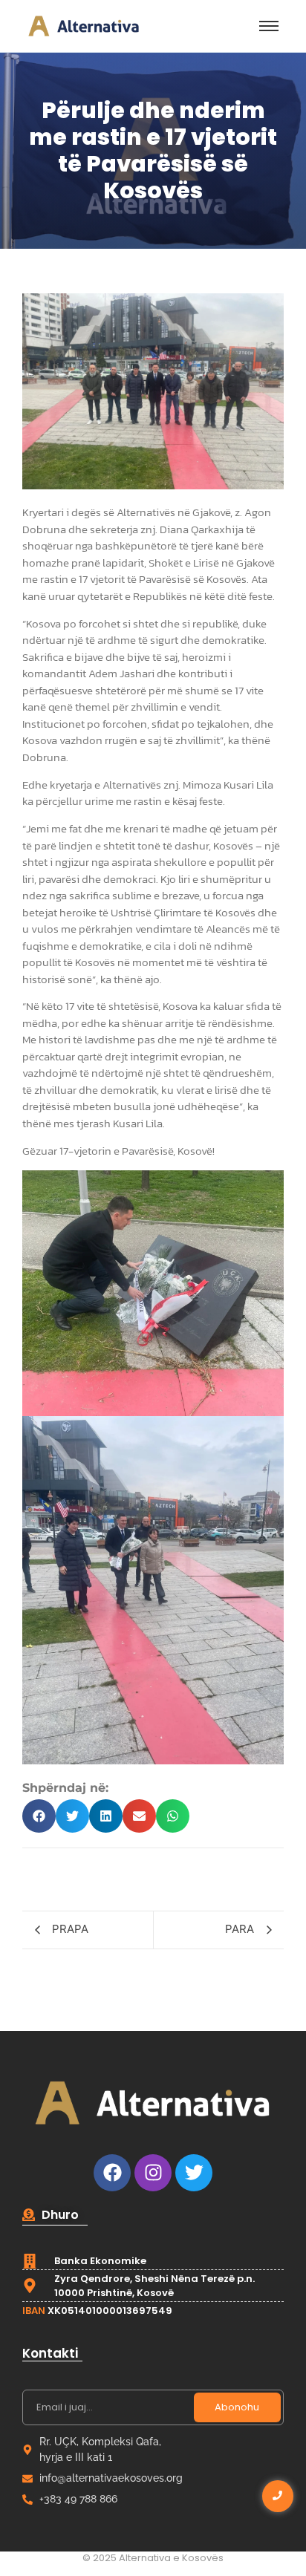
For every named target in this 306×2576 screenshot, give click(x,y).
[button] (39, 1816)
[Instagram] (153, 2173)
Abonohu (237, 2407)
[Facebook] (112, 2173)
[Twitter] (194, 2173)
